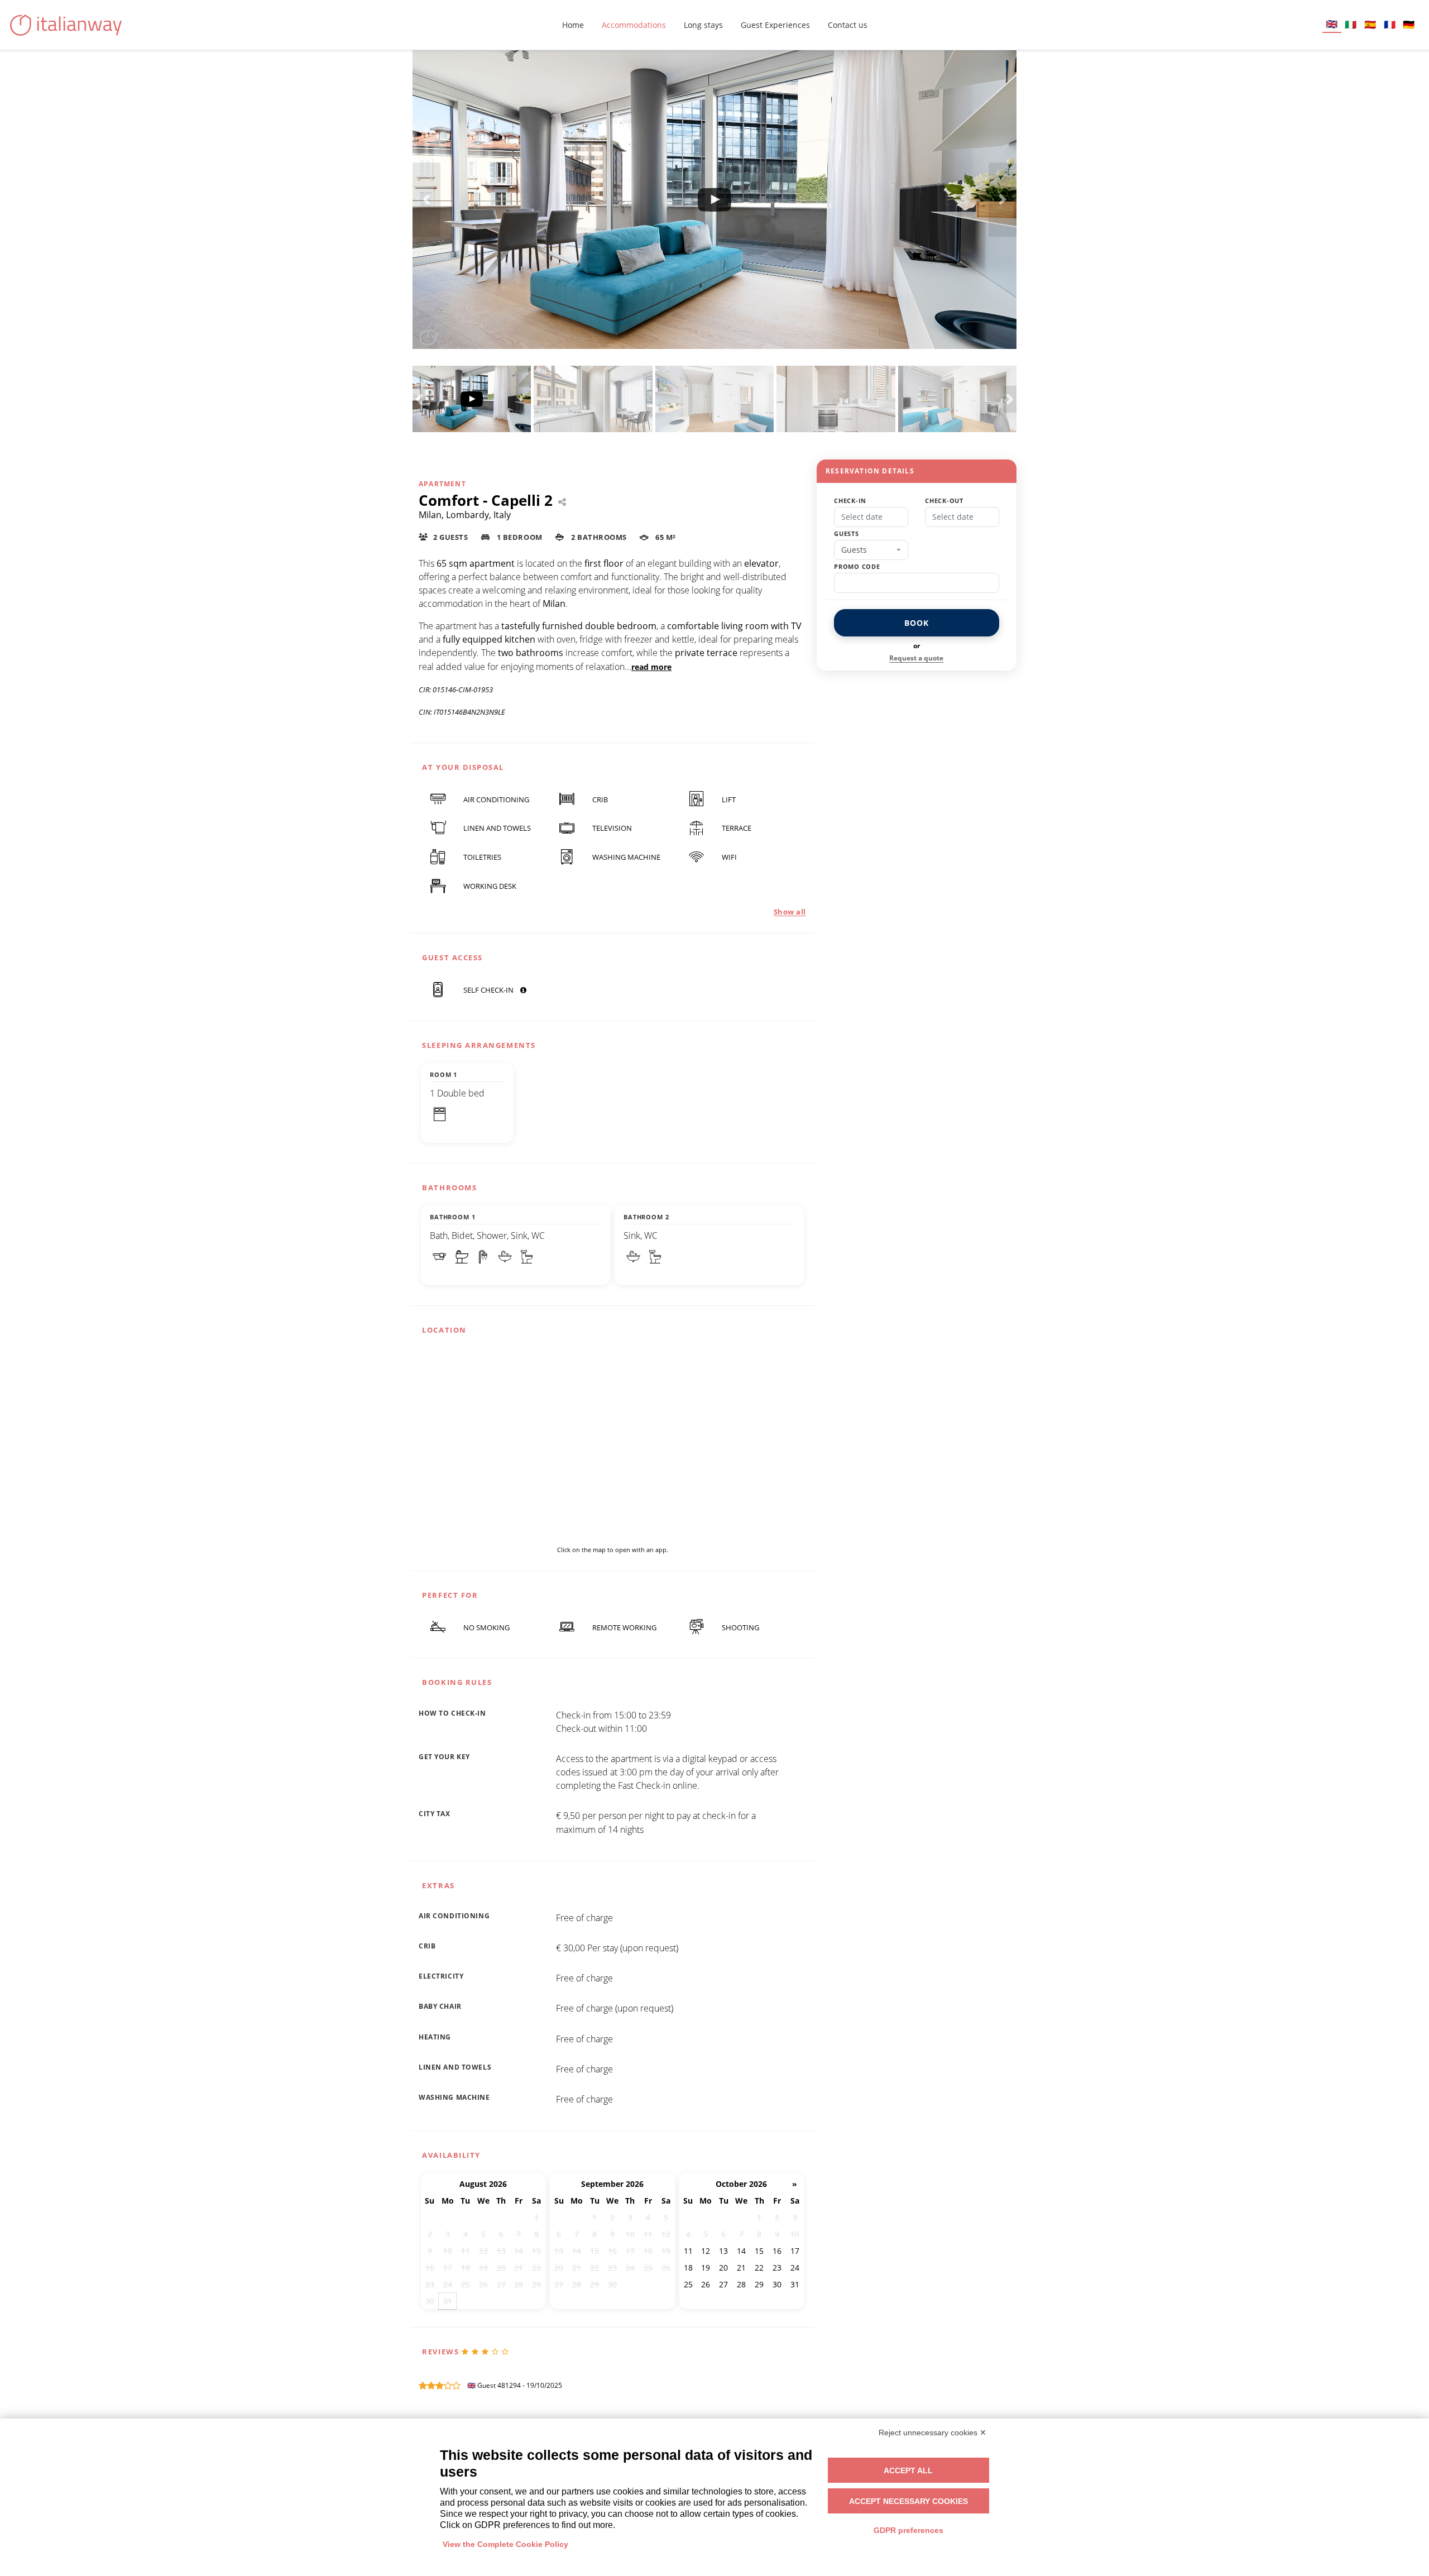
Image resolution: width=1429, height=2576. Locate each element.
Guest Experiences (775, 25)
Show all (790, 912)
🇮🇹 (1351, 24)
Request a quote (916, 658)
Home (573, 25)
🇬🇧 (1332, 24)
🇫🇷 (1390, 24)
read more (651, 667)
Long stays (703, 25)
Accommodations (634, 25)
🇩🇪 (1409, 24)
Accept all (908, 2470)
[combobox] (871, 550)
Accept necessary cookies (908, 2501)
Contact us (848, 25)
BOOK (916, 623)
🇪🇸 (1370, 24)
